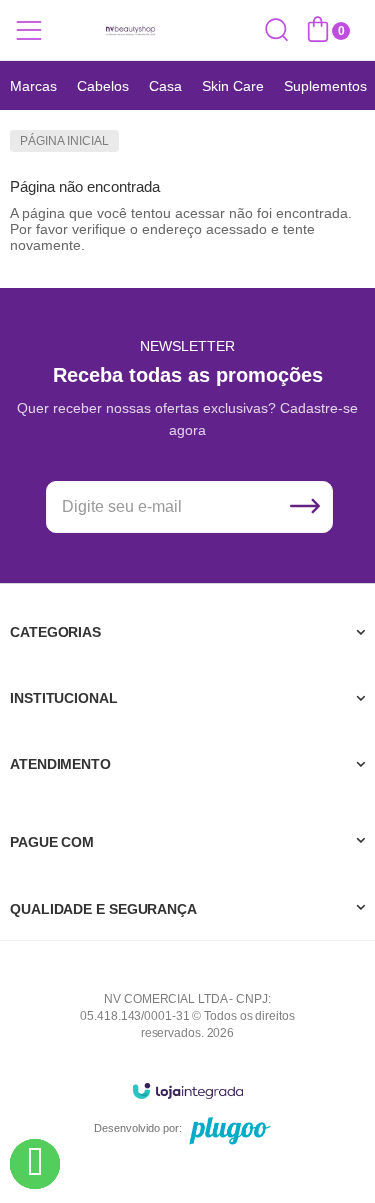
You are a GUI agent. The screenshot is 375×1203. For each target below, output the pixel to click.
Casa (165, 86)
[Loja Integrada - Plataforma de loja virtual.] (188, 1090)
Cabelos (103, 86)
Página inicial (64, 141)
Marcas (33, 86)
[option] (33, 86)
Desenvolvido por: (138, 1128)
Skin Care (233, 86)
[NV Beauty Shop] (130, 30)
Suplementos (325, 86)
